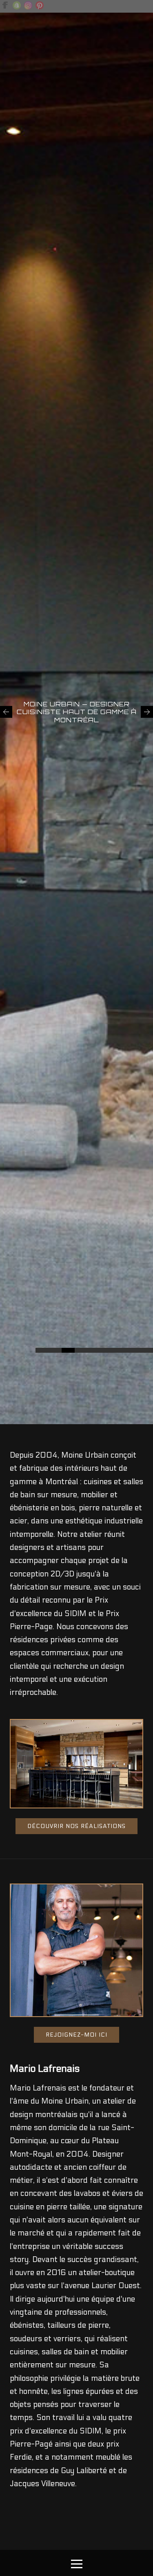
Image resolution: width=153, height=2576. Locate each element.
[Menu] (77, 2563)
